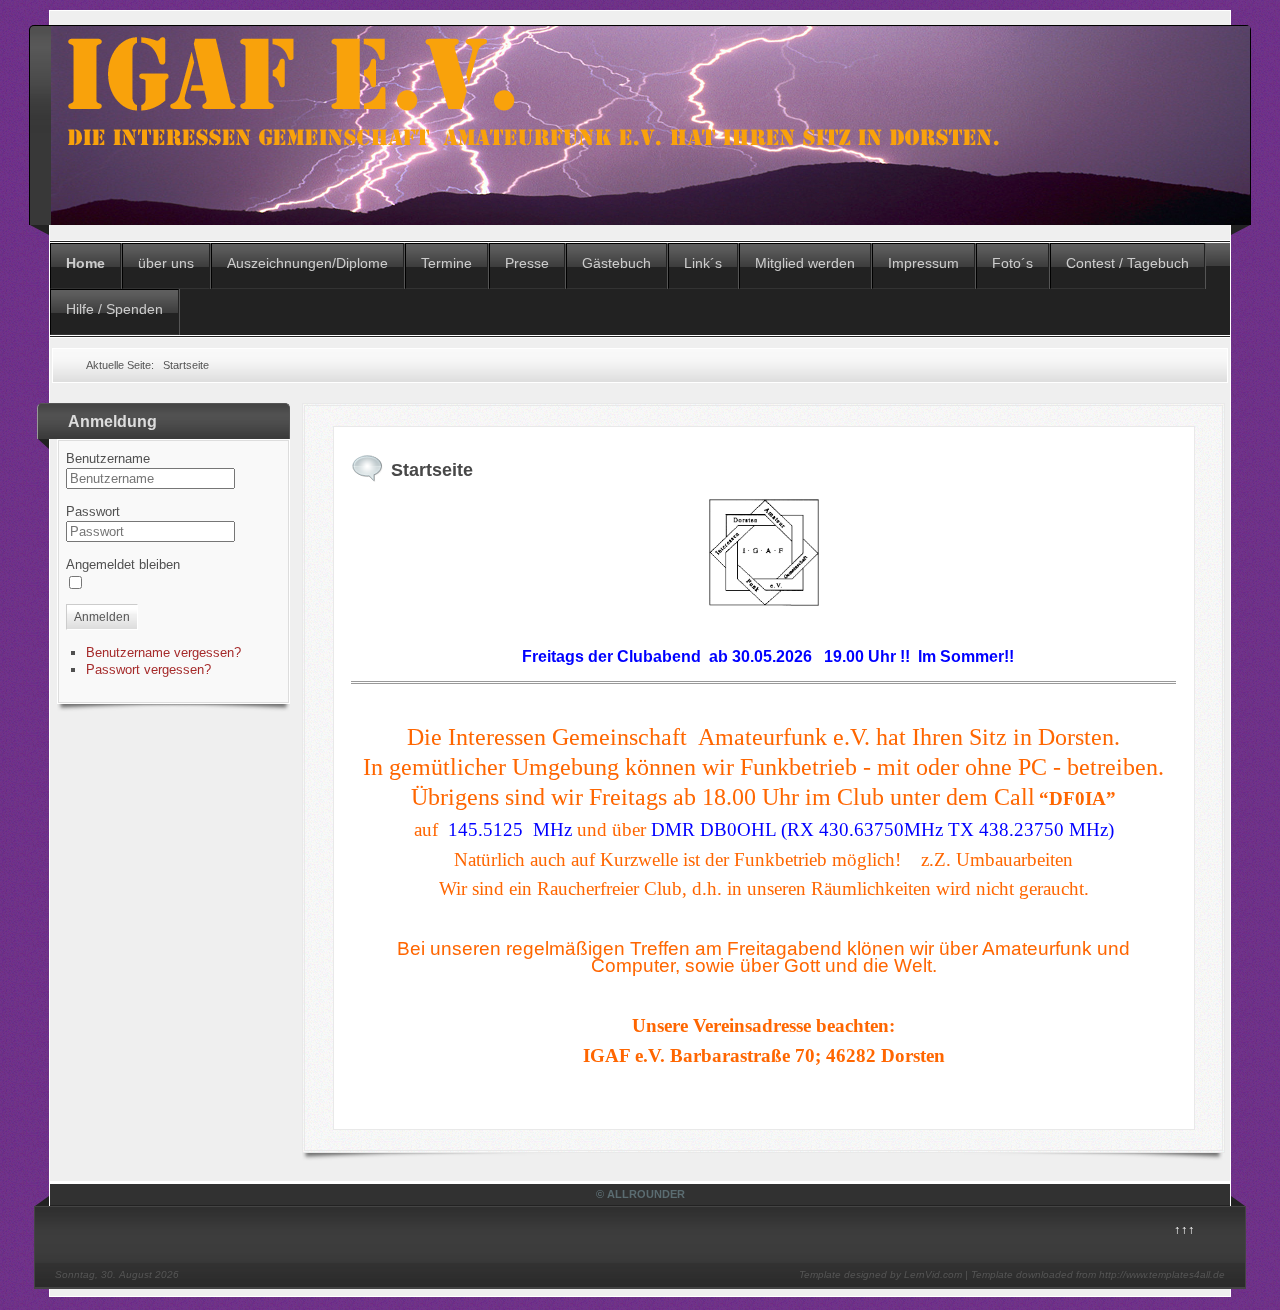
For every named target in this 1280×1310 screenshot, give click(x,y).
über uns (166, 263)
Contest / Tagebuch (1127, 263)
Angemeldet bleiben (123, 564)
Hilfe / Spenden (114, 309)
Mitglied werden (805, 263)
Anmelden (102, 617)
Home (85, 263)
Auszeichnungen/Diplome (307, 263)
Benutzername (108, 458)
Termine (446, 263)
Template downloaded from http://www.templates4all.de (1098, 1274)
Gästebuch (616, 263)
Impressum (923, 263)
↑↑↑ (1184, 1229)
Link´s (703, 263)
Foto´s (1012, 263)
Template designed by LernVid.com (880, 1274)
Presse (527, 263)
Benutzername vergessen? (163, 652)
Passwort (93, 511)
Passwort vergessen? (148, 669)
